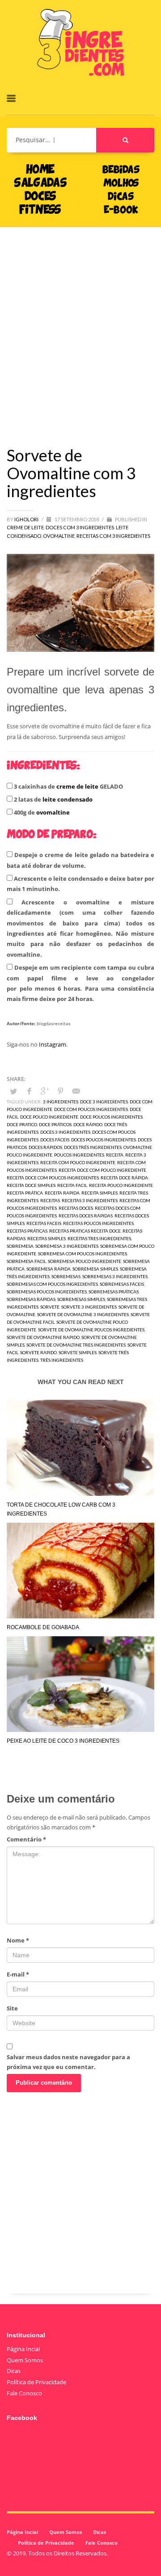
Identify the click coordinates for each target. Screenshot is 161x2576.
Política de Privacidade (36, 2382)
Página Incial (23, 2349)
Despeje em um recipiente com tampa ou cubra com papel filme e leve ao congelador (80, 983)
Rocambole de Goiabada (43, 1627)
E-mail (18, 1974)
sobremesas (66, 1276)
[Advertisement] (80, 323)
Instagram (53, 1044)
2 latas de (53, 799)
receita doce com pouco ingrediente (102, 1170)
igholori (27, 519)
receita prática (25, 1193)
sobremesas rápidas (31, 1299)
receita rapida (62, 1193)
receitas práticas (27, 1231)
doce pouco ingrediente (49, 1117)
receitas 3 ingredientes (90, 1200)
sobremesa (20, 1246)
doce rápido (88, 1124)
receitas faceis (44, 1223)
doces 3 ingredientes (65, 1132)
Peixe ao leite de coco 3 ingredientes (63, 1741)
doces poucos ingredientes (104, 1140)
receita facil (72, 1185)
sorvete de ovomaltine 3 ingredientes (83, 1314)
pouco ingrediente (30, 1155)
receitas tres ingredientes (99, 1238)
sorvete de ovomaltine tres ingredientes (76, 1345)
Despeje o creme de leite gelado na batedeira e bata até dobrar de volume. (80, 860)
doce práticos (55, 1124)
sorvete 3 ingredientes (89, 1307)
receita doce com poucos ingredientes (53, 1178)
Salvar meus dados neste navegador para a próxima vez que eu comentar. (68, 2062)
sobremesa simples (95, 1269)
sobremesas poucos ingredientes (47, 1292)
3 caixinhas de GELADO (68, 786)
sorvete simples (78, 1352)
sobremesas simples (81, 1299)
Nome (18, 1940)
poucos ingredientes (79, 1155)
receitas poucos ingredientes (98, 1223)
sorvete (50, 1307)
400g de (41, 812)
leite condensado (68, 799)
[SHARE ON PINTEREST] (60, 1091)
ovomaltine (53, 812)
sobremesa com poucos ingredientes (83, 1254)
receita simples (100, 1193)
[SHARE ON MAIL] (76, 1091)
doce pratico (22, 1124)
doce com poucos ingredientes (91, 1109)
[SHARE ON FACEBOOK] (29, 1091)
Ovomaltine (59, 536)
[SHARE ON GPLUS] (45, 1091)
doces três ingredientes (93, 1147)
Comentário (26, 1839)
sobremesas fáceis (122, 1284)
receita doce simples (31, 1185)
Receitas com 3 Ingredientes (113, 536)
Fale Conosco (24, 2393)
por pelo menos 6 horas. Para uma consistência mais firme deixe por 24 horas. (80, 994)
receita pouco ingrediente (121, 1185)
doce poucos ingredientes (111, 1117)
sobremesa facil (26, 1261)
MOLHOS (121, 184)
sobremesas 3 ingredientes (115, 1276)
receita (115, 1155)
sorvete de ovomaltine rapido (43, 1337)
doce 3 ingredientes (104, 1102)
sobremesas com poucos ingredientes (52, 1284)
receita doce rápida (124, 1178)
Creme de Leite (25, 527)
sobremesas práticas (114, 1292)
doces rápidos (45, 1147)
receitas (50, 1200)
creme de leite (77, 786)
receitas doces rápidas (86, 1216)
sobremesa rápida (49, 1269)
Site (12, 2008)
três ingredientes (62, 1360)
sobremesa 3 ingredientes (67, 1246)
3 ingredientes (61, 1102)
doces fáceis (55, 1140)
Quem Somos (25, 2360)
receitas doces (76, 1208)
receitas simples (47, 1238)
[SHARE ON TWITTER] (13, 1091)
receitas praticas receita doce (85, 1231)
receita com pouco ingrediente (78, 1162)
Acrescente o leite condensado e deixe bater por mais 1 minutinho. (80, 884)
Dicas (14, 2371)
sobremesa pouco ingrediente (85, 1261)
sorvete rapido (38, 1352)
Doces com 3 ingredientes (80, 527)
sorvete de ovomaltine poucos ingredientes (91, 1330)
